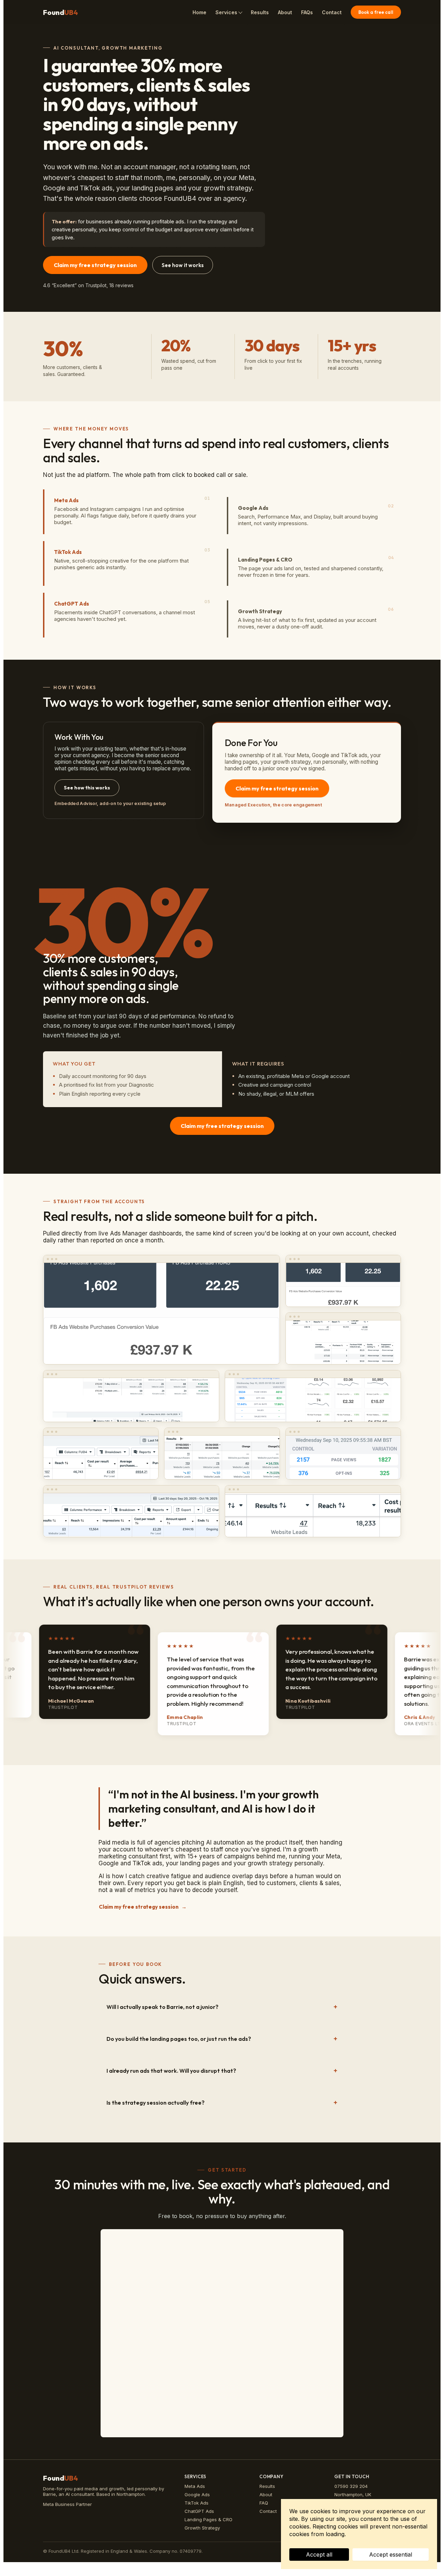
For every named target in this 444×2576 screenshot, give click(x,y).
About (285, 12)
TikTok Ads (197, 2503)
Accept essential (391, 2554)
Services (226, 12)
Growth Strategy (202, 2528)
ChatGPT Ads (199, 2511)
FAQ (264, 2503)
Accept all (319, 2554)
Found (61, 12)
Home (199, 12)
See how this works (87, 788)
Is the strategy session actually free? (156, 2103)
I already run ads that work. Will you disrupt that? (171, 2071)
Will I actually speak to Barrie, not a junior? (163, 2007)
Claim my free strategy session (95, 265)
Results (260, 12)
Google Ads (197, 2494)
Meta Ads (195, 2486)
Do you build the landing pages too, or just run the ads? (179, 2039)
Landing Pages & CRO (208, 2519)
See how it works (183, 265)
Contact (332, 12)
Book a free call (376, 12)
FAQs (307, 12)
